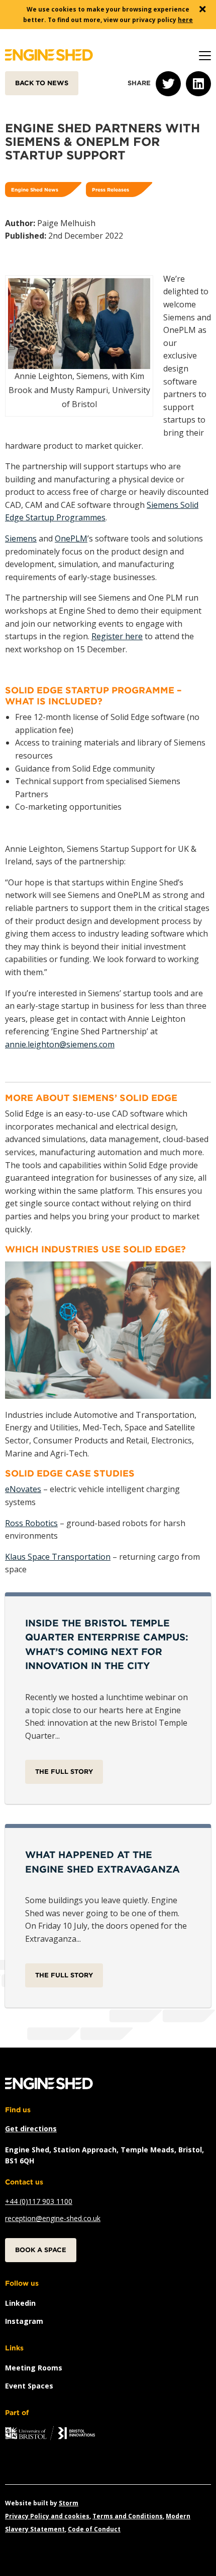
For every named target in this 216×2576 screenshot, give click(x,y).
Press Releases (111, 190)
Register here (117, 636)
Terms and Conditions (128, 2516)
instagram (24, 2321)
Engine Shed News (35, 190)
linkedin (20, 2303)
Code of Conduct (94, 2529)
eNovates (23, 1489)
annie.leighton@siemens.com (60, 1044)
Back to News (42, 83)
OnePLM (71, 538)
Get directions (31, 2129)
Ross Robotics (31, 1523)
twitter (168, 84)
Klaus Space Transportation (58, 1557)
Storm (69, 2503)
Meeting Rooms (34, 2368)
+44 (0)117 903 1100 (39, 2201)
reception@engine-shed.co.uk (53, 2218)
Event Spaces (29, 2386)
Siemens (21, 538)
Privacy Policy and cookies (47, 2516)
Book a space (41, 2250)
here (185, 20)
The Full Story (64, 1772)
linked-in (198, 84)
